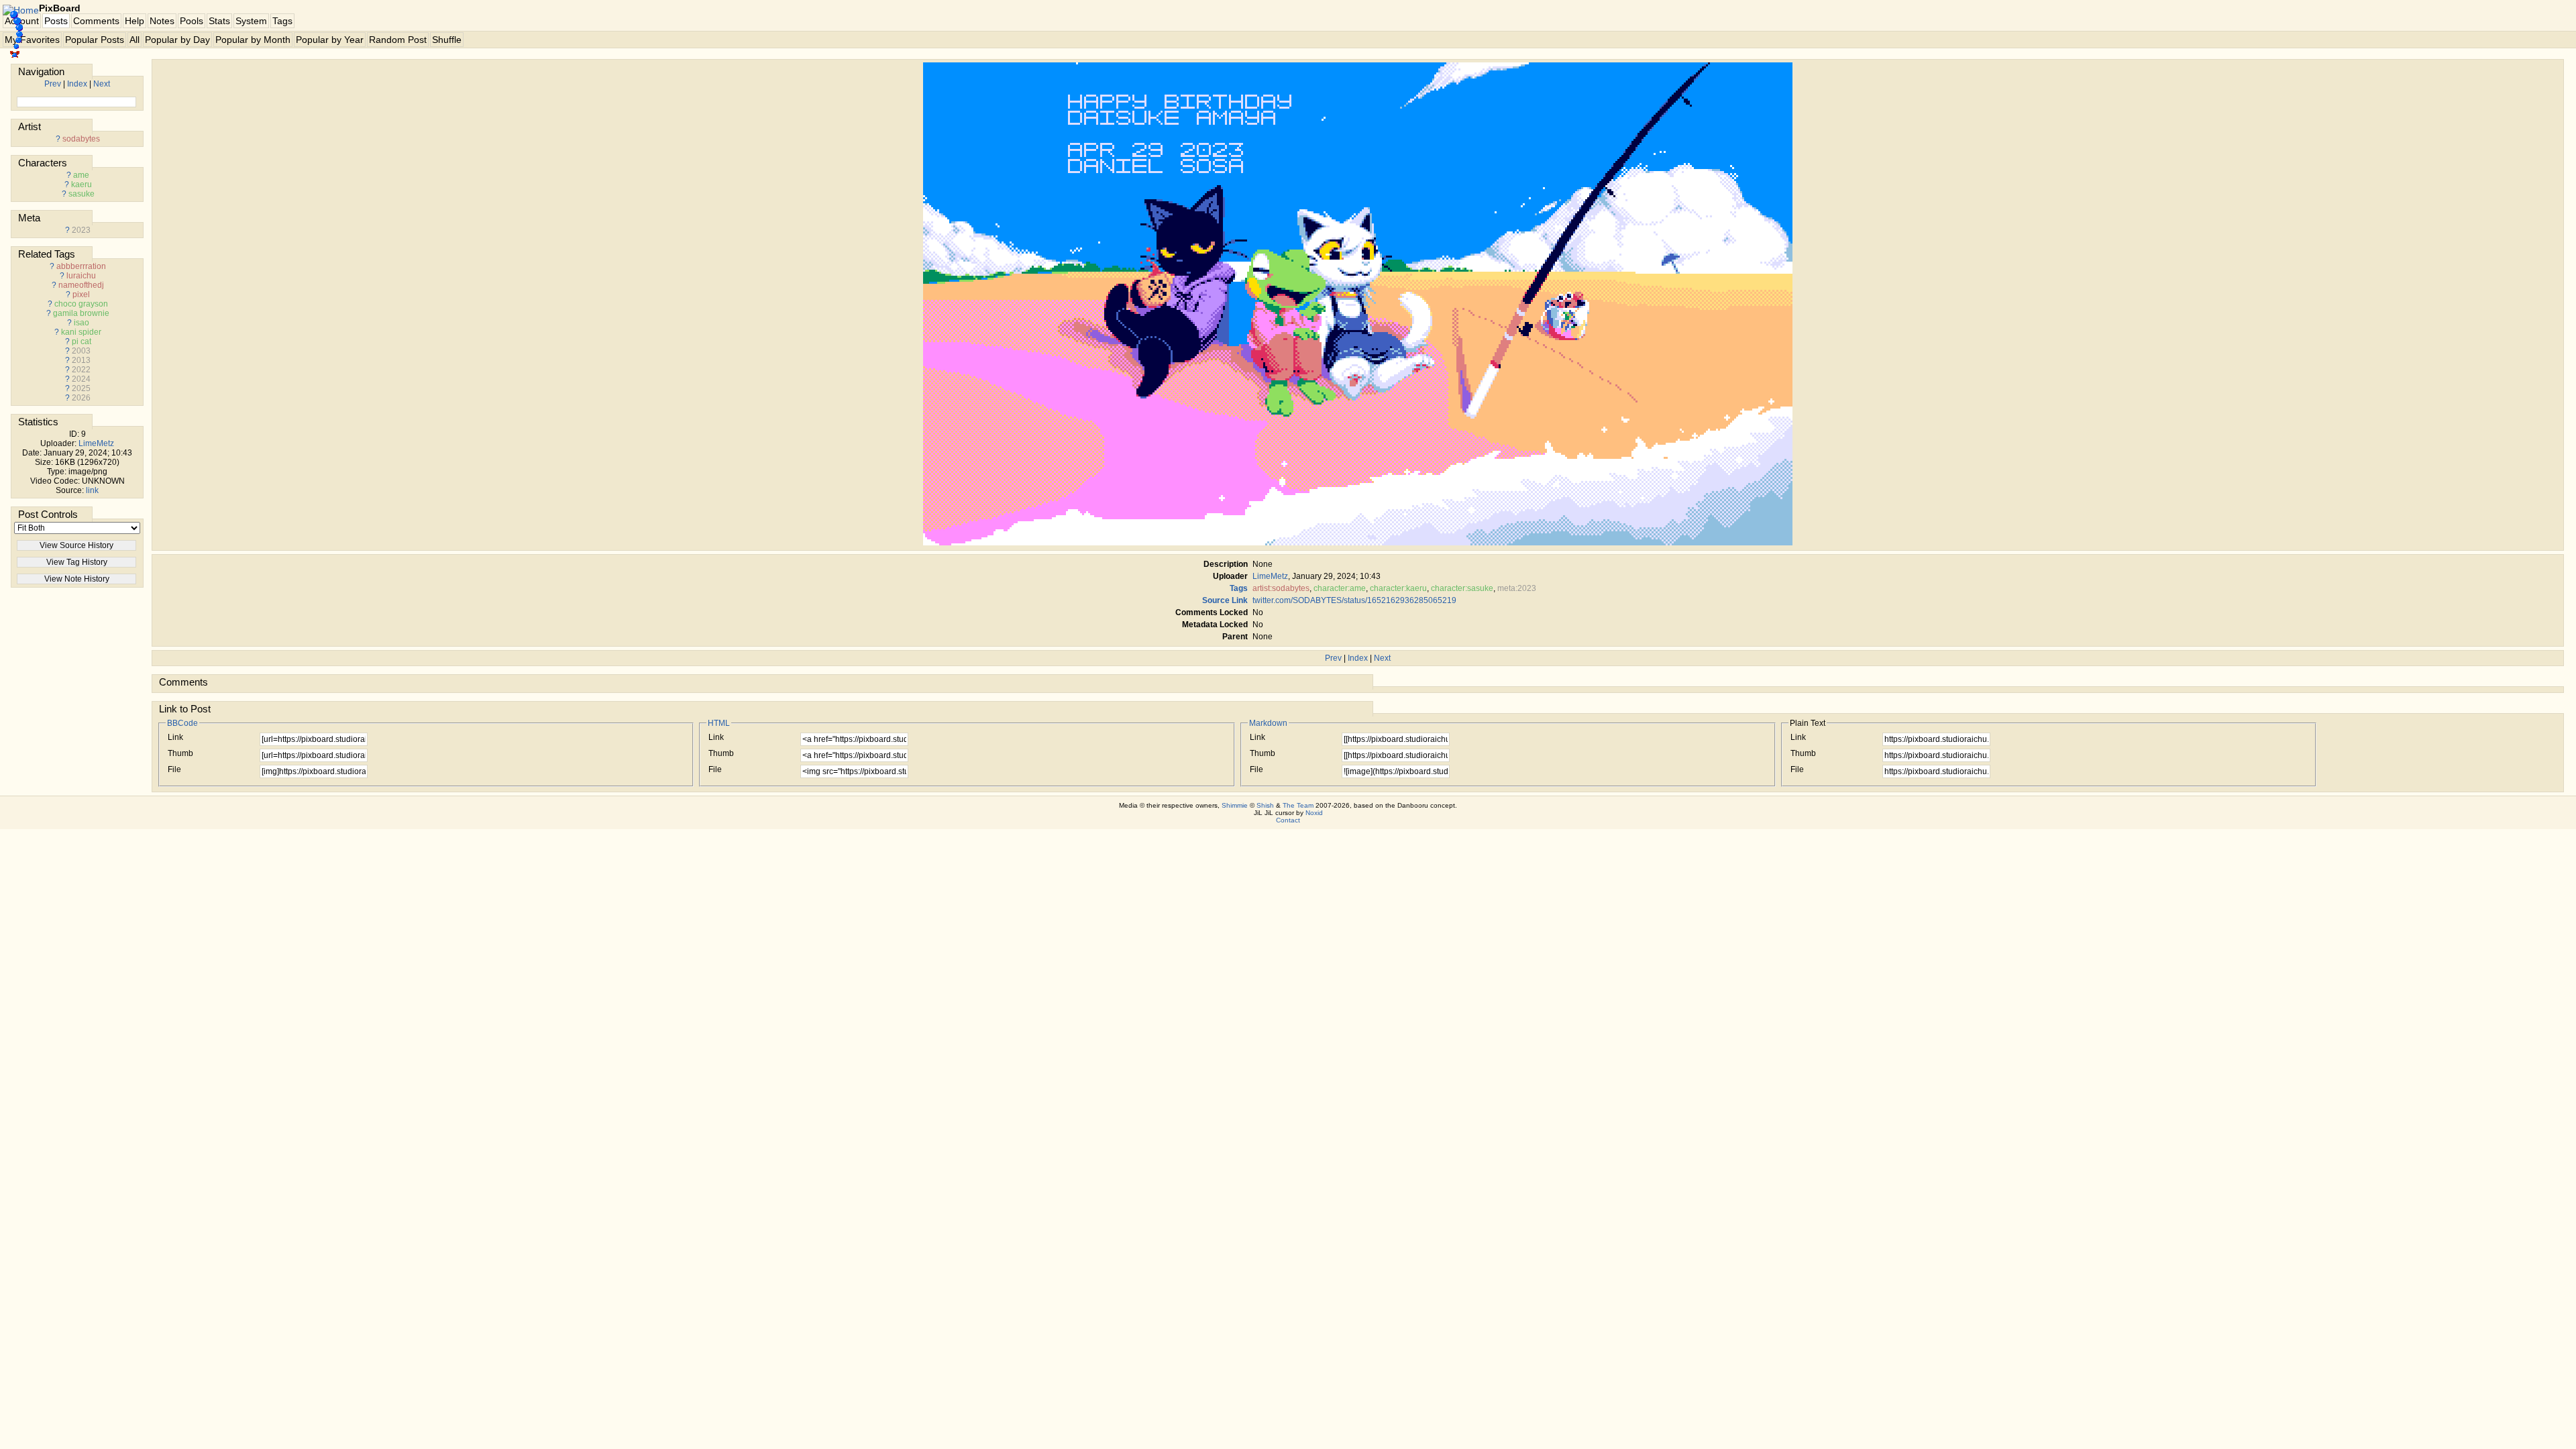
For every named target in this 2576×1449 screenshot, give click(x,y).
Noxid (1314, 813)
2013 (81, 360)
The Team (1298, 805)
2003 (81, 351)
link (92, 490)
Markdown (1268, 723)
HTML (719, 723)
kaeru (82, 184)
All (135, 40)
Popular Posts (95, 40)
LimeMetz (96, 443)
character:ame (1340, 588)
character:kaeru (1398, 588)
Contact (1288, 820)
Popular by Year (330, 40)
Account (22, 21)
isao (82, 323)
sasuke (82, 194)
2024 (81, 379)
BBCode (182, 723)
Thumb (180, 753)
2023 (81, 230)
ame (81, 175)
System (251, 21)
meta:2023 (1517, 588)
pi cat (82, 341)
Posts (56, 21)
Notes (162, 21)
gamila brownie (81, 313)
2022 (81, 370)
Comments (96, 21)
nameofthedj (81, 285)
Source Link (1225, 600)
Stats (219, 21)
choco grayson (81, 304)
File (174, 769)
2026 (81, 398)
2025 (81, 388)
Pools (192, 21)
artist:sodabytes (1281, 588)
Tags (282, 21)
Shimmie (1235, 805)
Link (175, 737)
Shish (1265, 805)
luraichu (81, 276)
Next (102, 84)
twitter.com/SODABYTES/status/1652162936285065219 (1354, 600)
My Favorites (32, 40)
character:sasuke (1462, 588)
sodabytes (81, 139)
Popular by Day (177, 40)
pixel (81, 294)
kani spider (81, 332)
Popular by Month (253, 40)
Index (77, 84)
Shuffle (447, 40)
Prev (53, 84)
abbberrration (81, 266)
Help (135, 21)
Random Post (398, 40)
